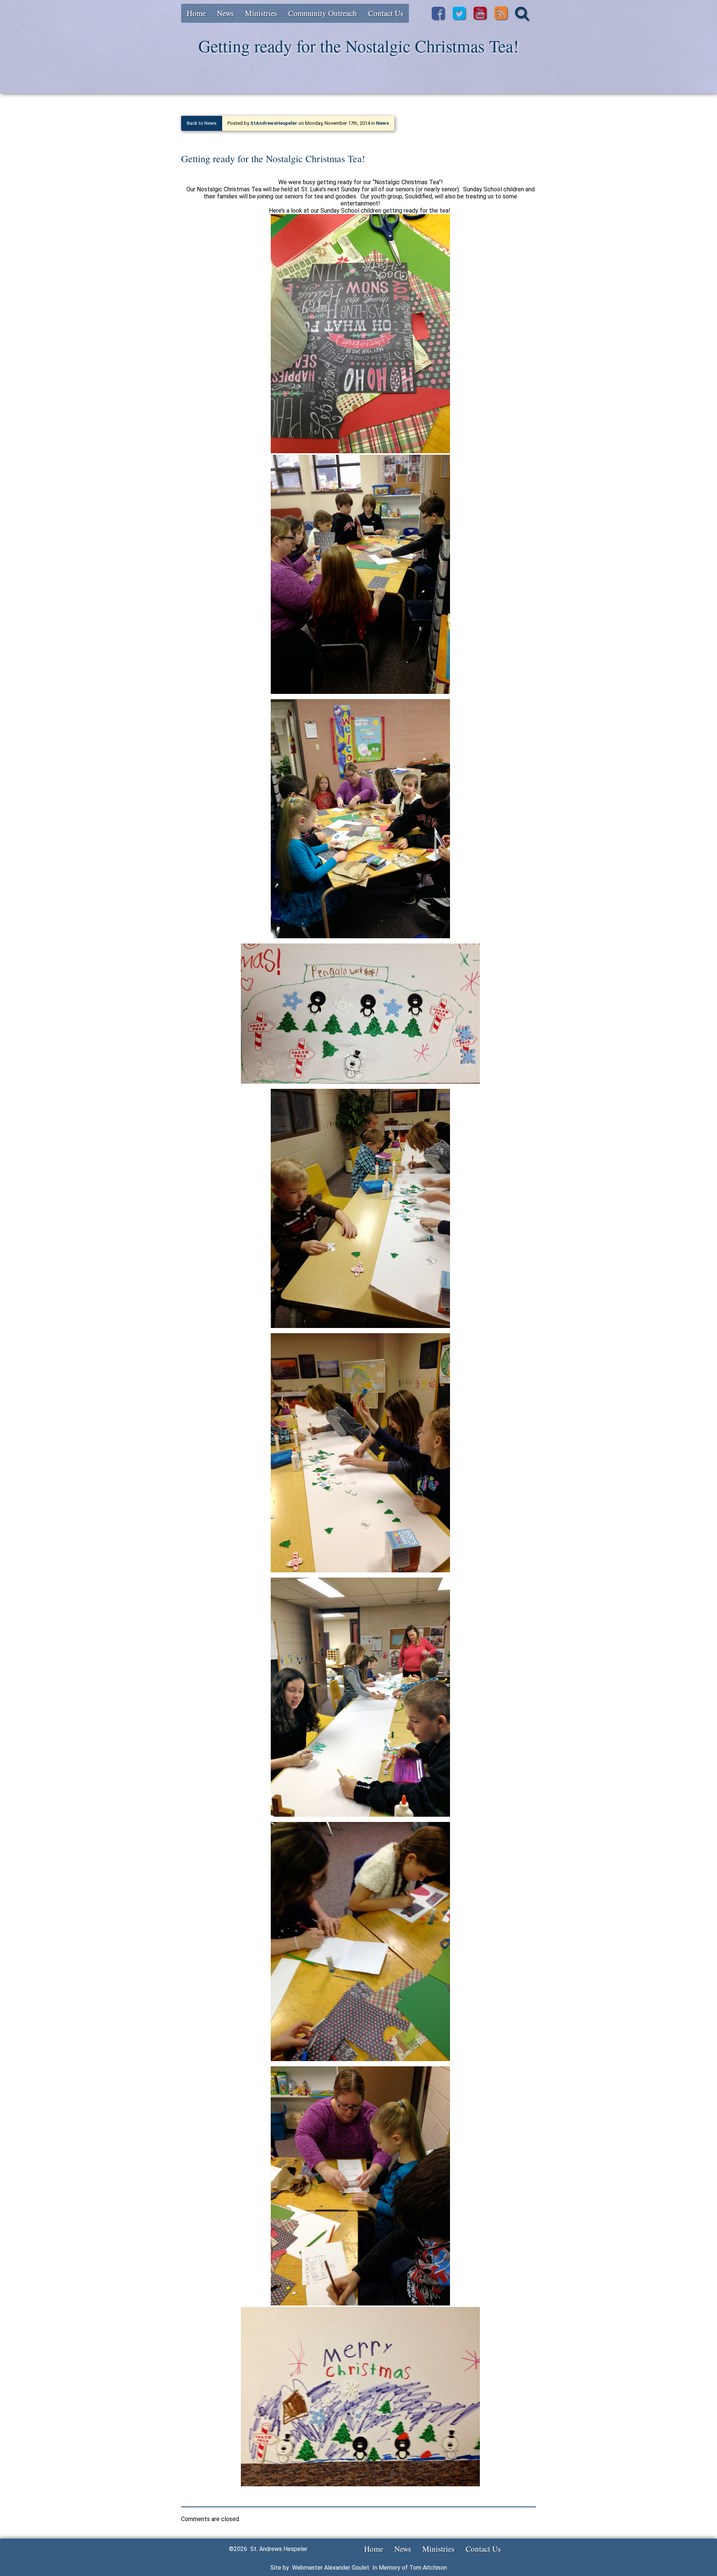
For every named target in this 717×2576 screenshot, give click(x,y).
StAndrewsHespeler (274, 123)
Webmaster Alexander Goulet (331, 2568)
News (225, 13)
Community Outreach (323, 13)
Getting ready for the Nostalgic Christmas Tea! (273, 158)
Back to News (202, 123)
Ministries (261, 13)
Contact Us (386, 13)
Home (196, 13)
